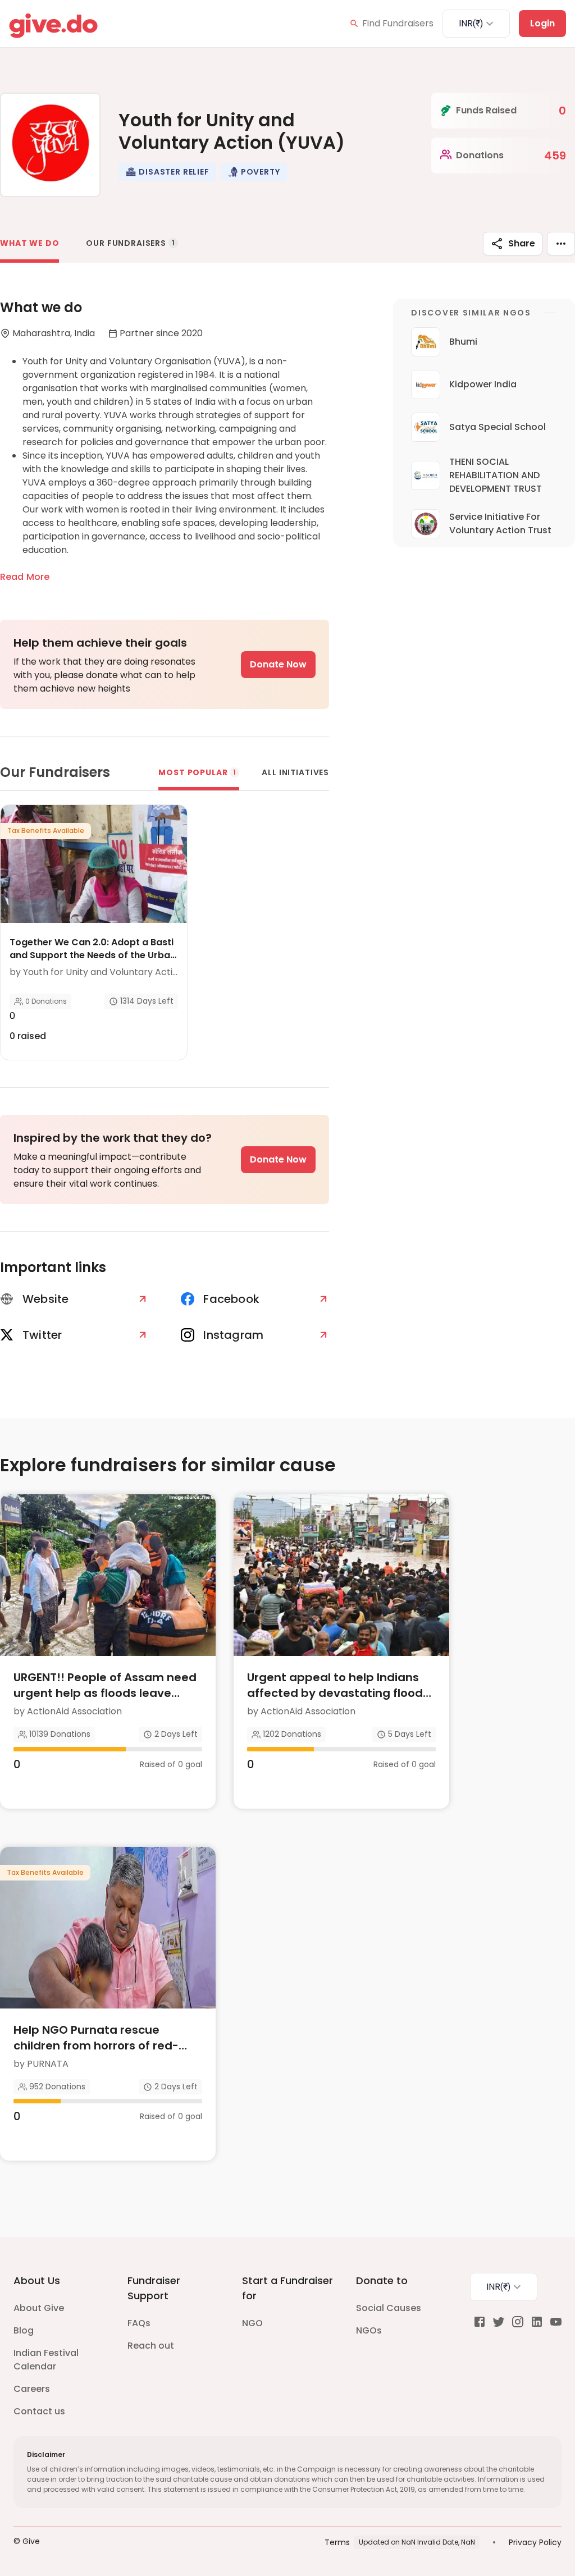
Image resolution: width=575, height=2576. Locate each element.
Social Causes (389, 2308)
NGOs (369, 2330)
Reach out (151, 2346)
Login (542, 23)
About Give (39, 2308)
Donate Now (278, 664)
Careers (32, 2389)
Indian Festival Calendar (46, 2360)
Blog (24, 2330)
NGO (252, 2323)
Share (522, 243)
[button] (167, 172)
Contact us (39, 2411)
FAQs (139, 2323)
